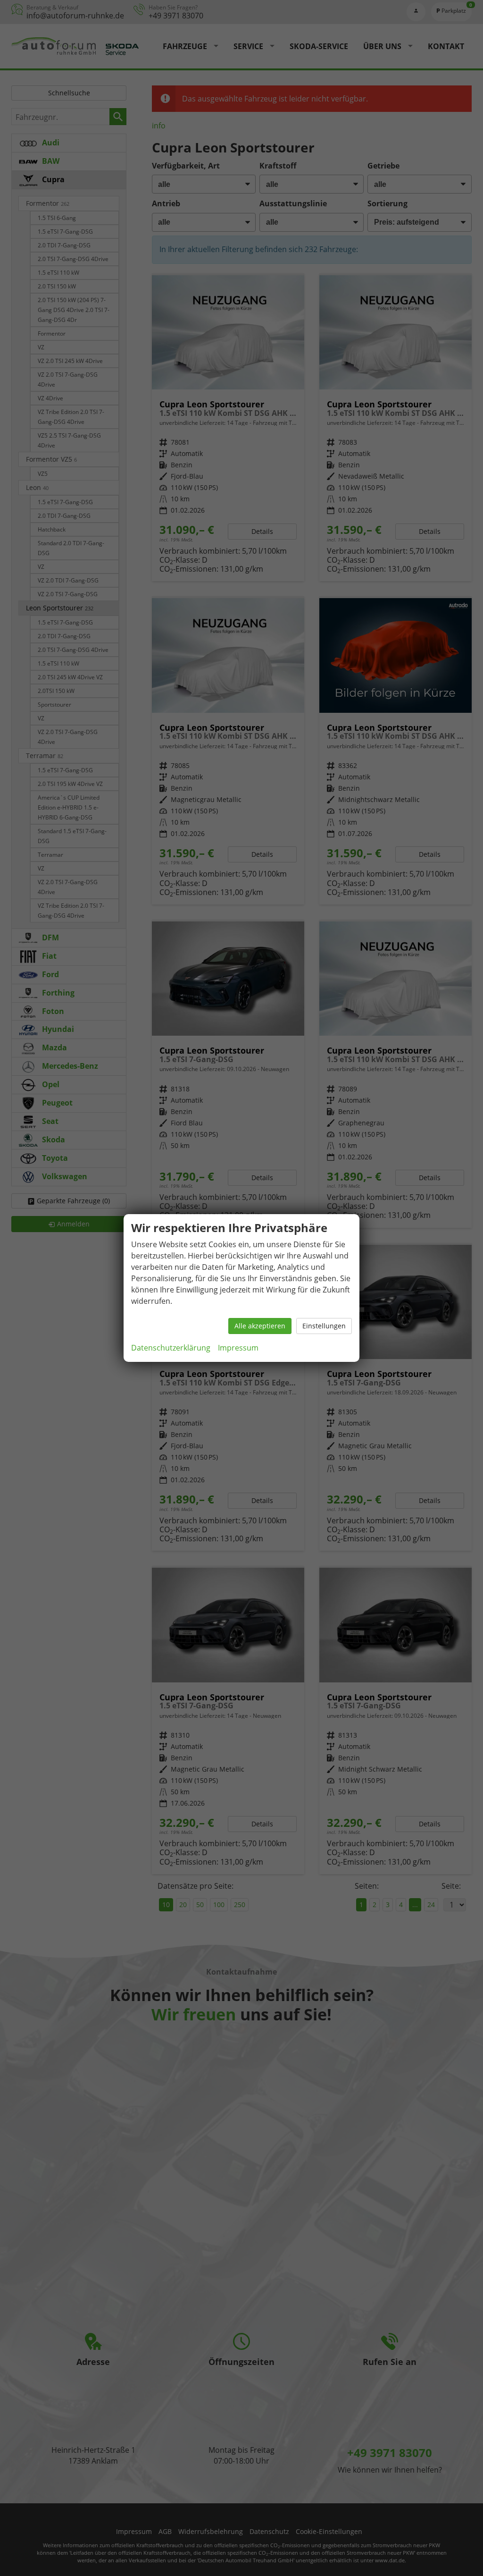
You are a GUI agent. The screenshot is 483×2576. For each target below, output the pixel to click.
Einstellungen (324, 1326)
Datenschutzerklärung (171, 1348)
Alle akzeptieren (260, 1326)
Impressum (238, 1348)
